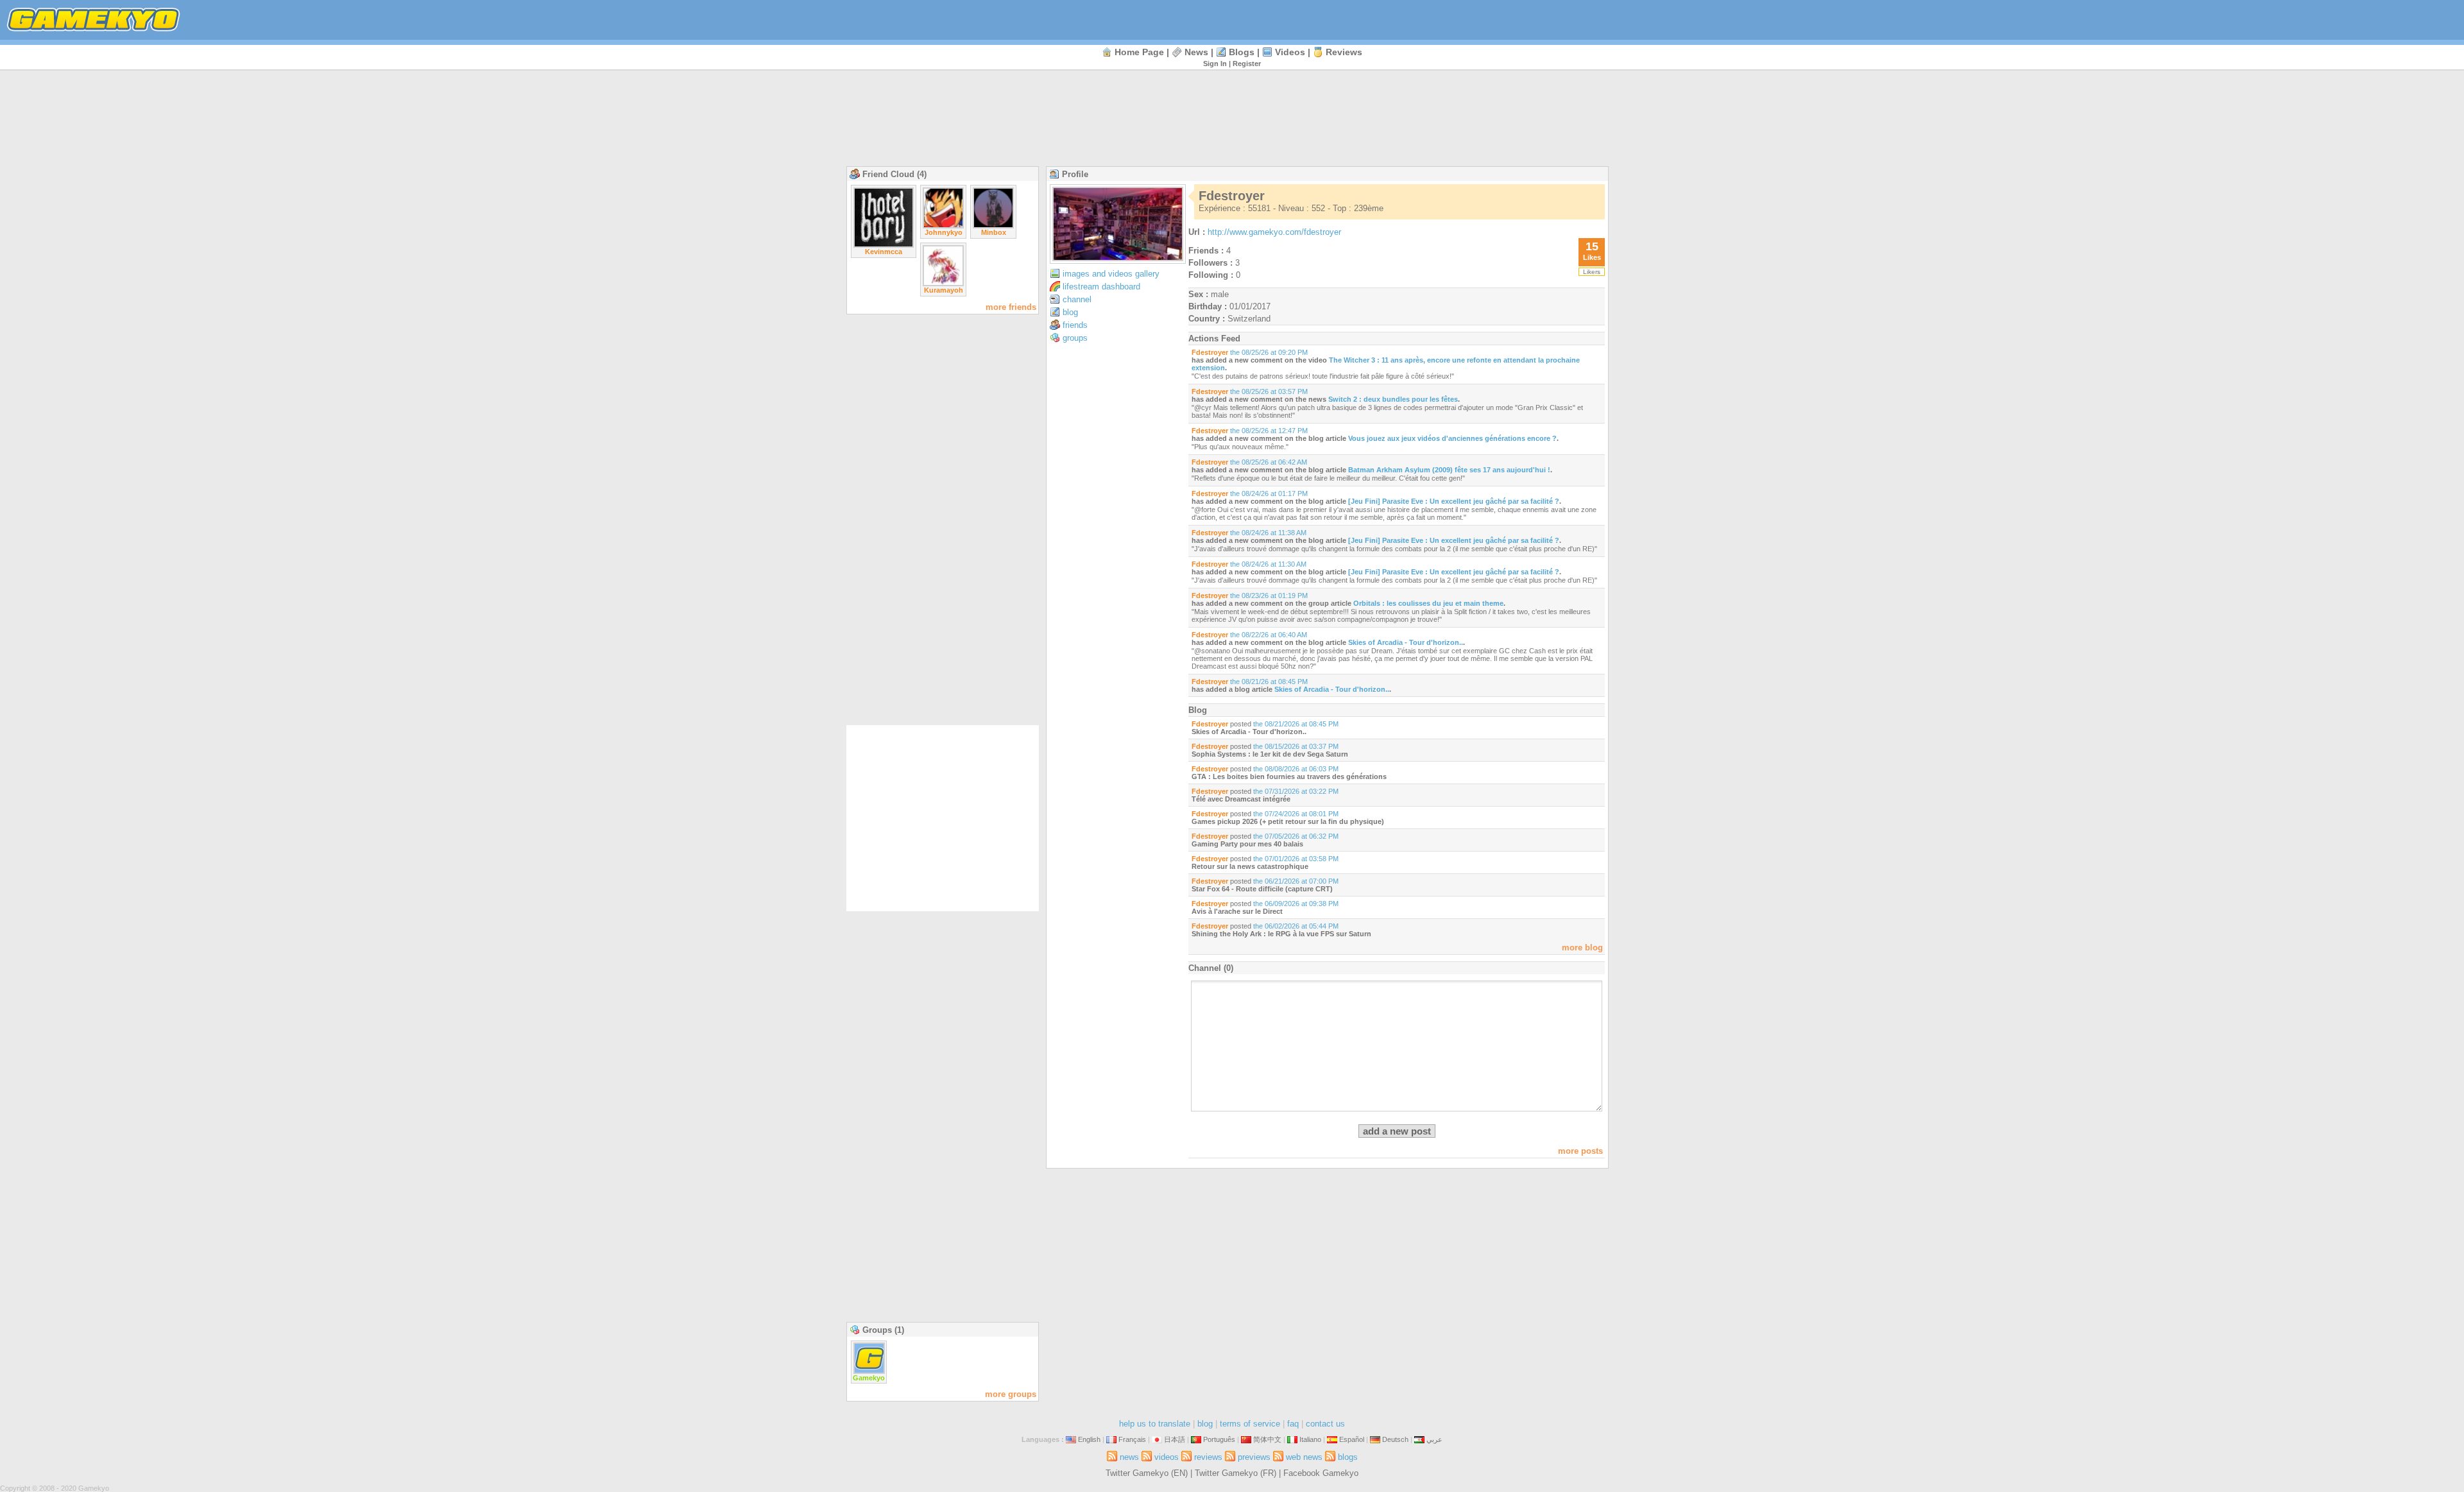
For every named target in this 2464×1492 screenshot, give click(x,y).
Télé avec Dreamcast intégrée (1241, 799)
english (1089, 1439)
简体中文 (1267, 1439)
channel (1077, 299)
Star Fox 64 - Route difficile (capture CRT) (1262, 889)
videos (1290, 52)
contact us (1325, 1424)
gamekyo (869, 1378)
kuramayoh (944, 290)
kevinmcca (884, 252)
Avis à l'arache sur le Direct (1237, 911)
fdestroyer (1210, 352)
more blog (1582, 948)
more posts (1580, 1151)
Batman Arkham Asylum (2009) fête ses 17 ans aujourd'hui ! (1449, 470)
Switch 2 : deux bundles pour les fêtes (1393, 399)
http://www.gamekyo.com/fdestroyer (1274, 232)
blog (1070, 312)
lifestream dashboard (1101, 287)
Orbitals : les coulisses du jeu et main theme (1428, 603)
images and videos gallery (1111, 274)
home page (1139, 52)
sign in (1215, 64)
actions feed (1214, 339)
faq (1293, 1424)
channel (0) (1211, 968)
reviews (1344, 52)
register (1247, 64)
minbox (994, 232)
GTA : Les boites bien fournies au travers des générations (1289, 776)
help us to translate (1155, 1424)
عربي (1434, 1439)
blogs (1242, 52)
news (1196, 52)
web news (1304, 1457)
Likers (1592, 272)
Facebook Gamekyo (1321, 1473)
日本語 (1175, 1439)
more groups (1011, 1394)
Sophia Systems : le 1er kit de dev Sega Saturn (1270, 754)
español (1352, 1439)
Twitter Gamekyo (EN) (1147, 1473)
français (1132, 1439)
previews (1254, 1457)
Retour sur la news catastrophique (1250, 866)
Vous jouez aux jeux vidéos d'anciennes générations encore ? (1452, 438)
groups (1075, 338)
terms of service (1250, 1424)
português (1219, 1439)
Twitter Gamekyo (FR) (1236, 1473)
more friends (1011, 307)
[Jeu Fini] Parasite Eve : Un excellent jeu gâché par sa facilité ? (1454, 501)
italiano (1310, 1439)
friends (1075, 325)
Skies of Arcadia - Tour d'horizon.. (1406, 642)
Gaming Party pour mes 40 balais (1247, 844)
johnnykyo (944, 232)
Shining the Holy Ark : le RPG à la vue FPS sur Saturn (1281, 934)
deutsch (1395, 1439)
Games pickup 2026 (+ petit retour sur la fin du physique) (1288, 821)
